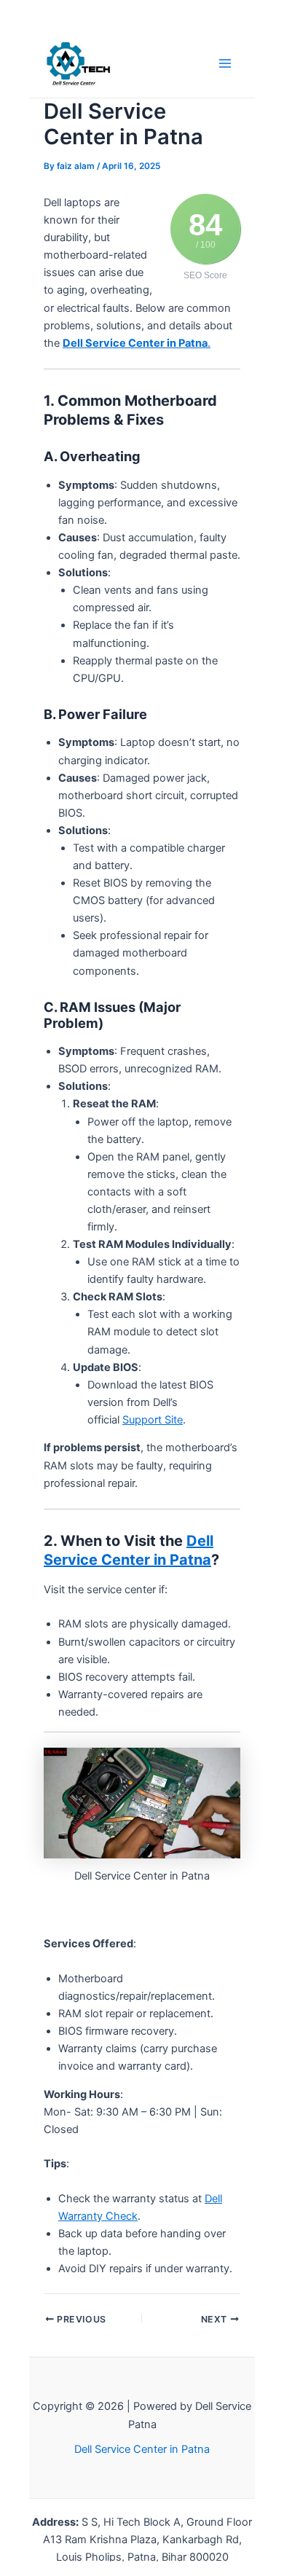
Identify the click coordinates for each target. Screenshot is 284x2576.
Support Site (153, 1420)
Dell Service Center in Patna (142, 2449)
